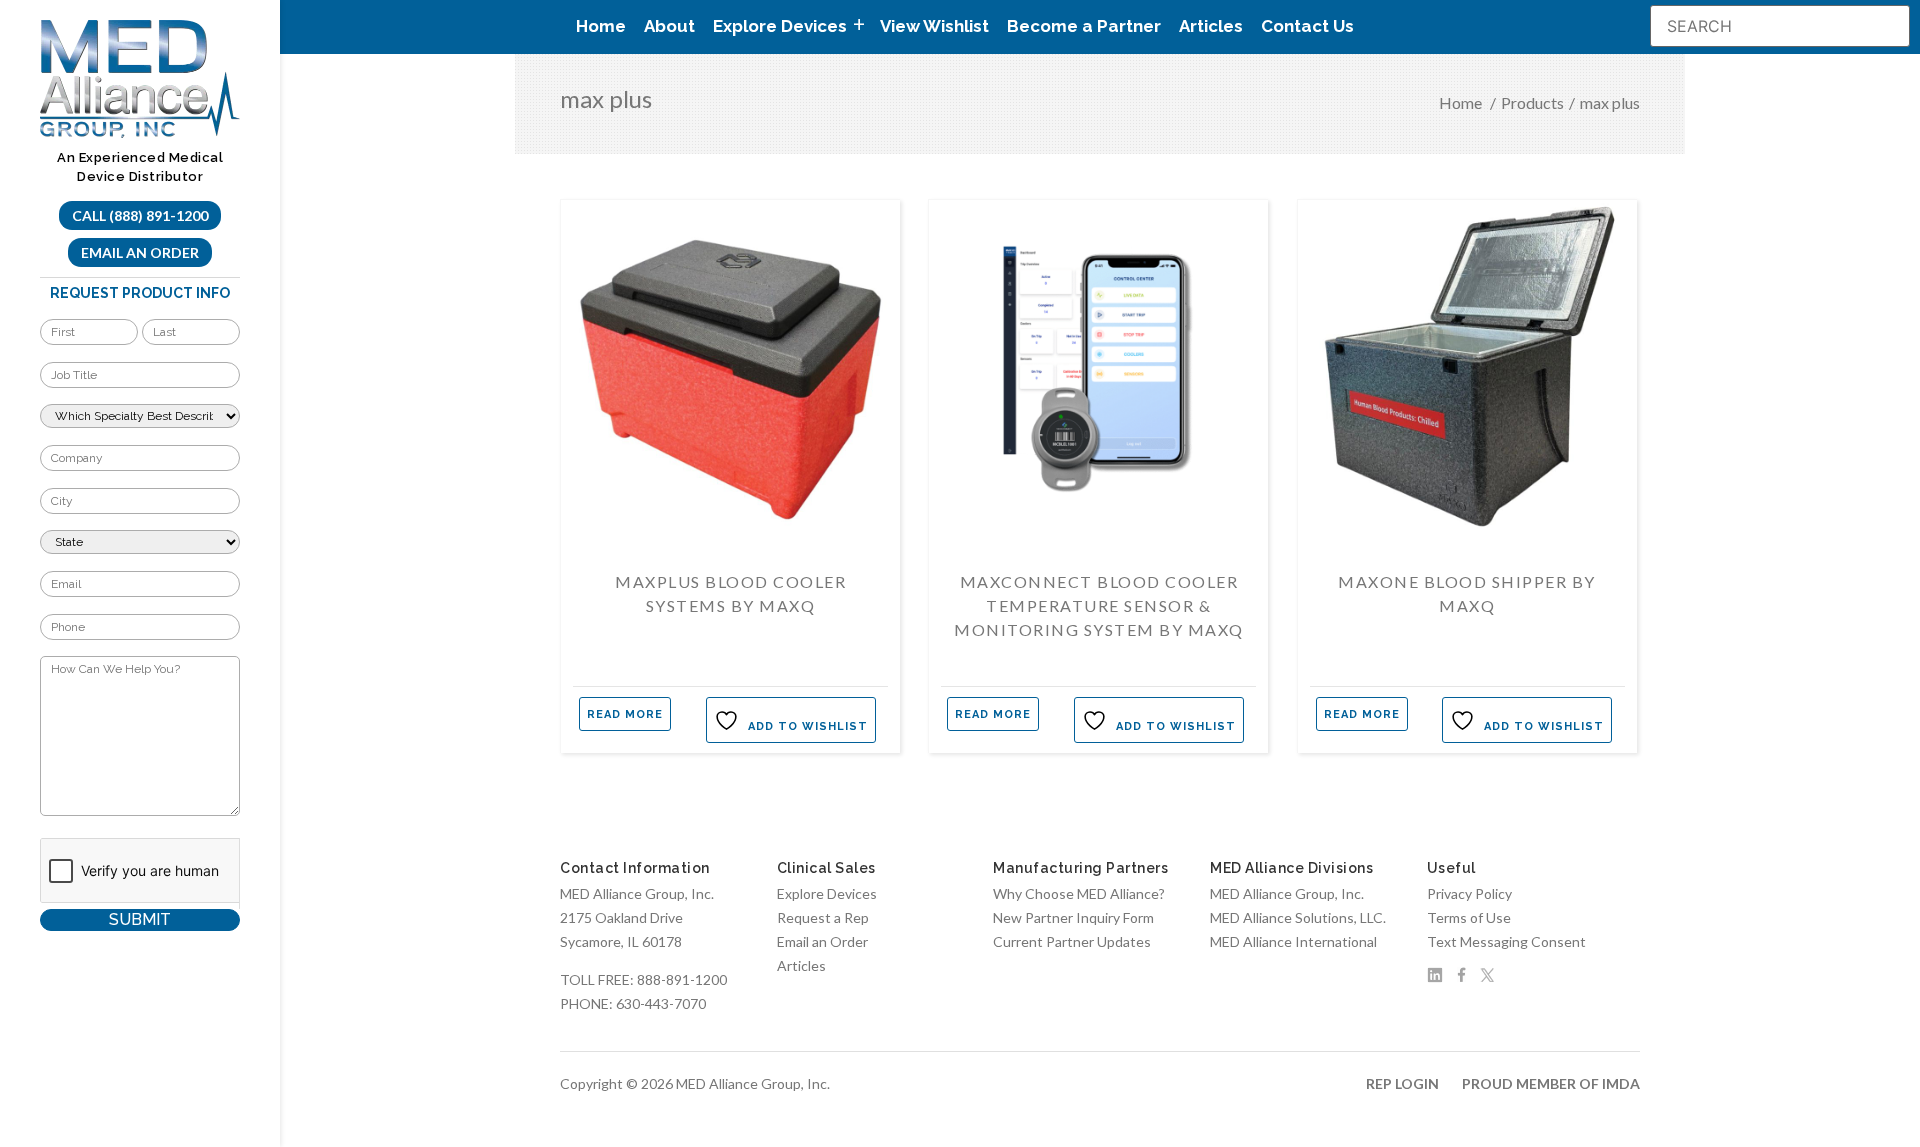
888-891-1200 (682, 979)
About (669, 26)
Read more (625, 714)
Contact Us (1307, 26)
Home (601, 26)
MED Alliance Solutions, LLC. (1298, 917)
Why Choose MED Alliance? (1079, 893)
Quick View (730, 502)
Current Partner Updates (1072, 941)
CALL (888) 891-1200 (140, 215)
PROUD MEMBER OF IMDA (1551, 1083)
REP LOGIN (1402, 1083)
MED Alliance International (1293, 941)
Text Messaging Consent (1506, 941)
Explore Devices (827, 893)
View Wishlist (934, 26)
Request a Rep (823, 917)
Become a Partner (1084, 26)
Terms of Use (1469, 917)
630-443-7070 (661, 1003)
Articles (1211, 26)
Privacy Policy (1469, 893)
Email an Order (140, 252)
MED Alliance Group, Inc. (1287, 893)
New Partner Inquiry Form (1073, 917)
